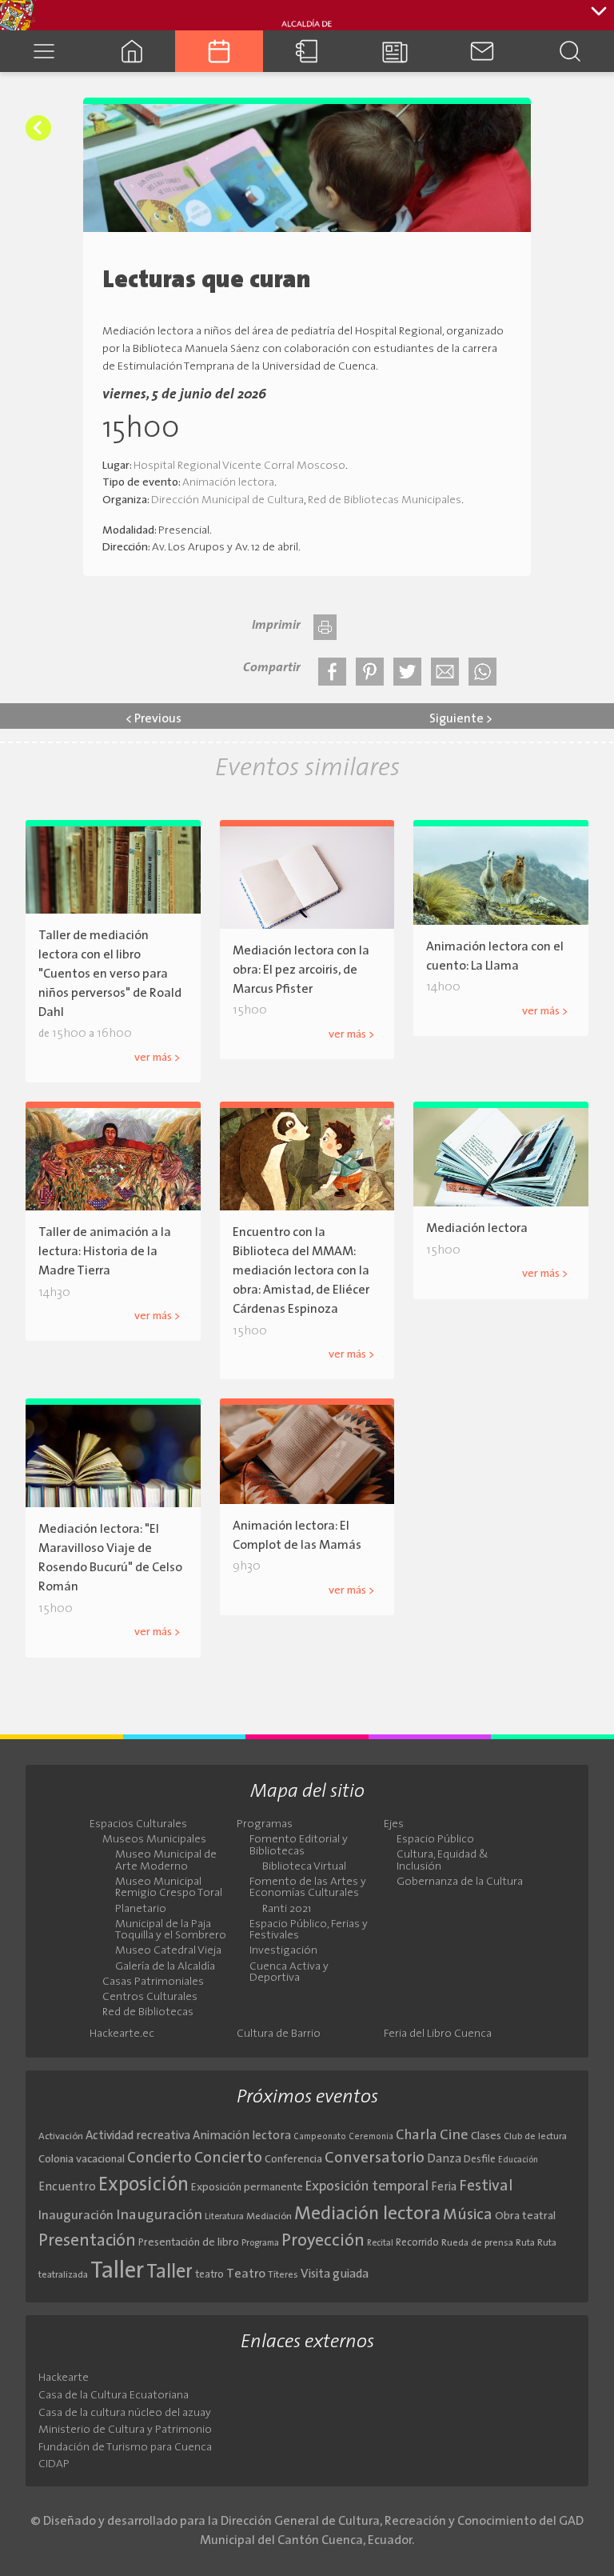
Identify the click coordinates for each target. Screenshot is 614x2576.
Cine (454, 2136)
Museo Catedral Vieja (168, 1951)
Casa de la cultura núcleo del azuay (125, 2413)
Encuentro (67, 2188)
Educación (518, 2160)
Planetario (141, 1910)
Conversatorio (375, 2158)
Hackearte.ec (122, 2034)
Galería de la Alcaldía (165, 1967)
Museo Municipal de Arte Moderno (166, 1861)
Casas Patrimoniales (153, 1982)
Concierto (159, 2159)
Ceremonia (371, 2137)
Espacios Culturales (138, 1825)
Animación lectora (228, 483)
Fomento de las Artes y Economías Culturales (308, 1888)
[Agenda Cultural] (219, 51)
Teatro (246, 2274)
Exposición (144, 2186)
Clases (486, 2136)
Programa (260, 2243)
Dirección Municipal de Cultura (227, 500)
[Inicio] (132, 51)
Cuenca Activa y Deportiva (289, 1973)
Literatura (224, 2217)
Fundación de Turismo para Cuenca (125, 2448)
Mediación (269, 2217)
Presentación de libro (189, 2243)
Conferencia (293, 2160)
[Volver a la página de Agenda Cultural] (38, 128)
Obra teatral (525, 2216)
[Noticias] (395, 51)
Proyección (323, 2241)
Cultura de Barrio (279, 2034)
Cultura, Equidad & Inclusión (443, 1861)
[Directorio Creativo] (307, 51)
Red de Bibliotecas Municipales (385, 500)
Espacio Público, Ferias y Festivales (309, 1930)
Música (468, 2215)
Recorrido (417, 2243)
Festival (486, 2186)
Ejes (394, 1825)
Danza (444, 2160)
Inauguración (76, 2216)
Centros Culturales (150, 1998)
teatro (209, 2275)
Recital (380, 2244)
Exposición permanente (247, 2188)
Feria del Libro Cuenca (438, 2034)
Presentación (87, 2241)
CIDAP (54, 2464)
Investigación (283, 1951)
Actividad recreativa (138, 2136)
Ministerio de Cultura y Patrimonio (125, 2430)
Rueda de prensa (477, 2243)
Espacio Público (435, 1840)
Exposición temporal (367, 2187)
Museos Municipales (154, 1840)
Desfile (480, 2160)
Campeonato (320, 2137)
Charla (417, 2136)
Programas (265, 1825)
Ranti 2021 (287, 1910)
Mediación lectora (367, 2214)
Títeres (283, 2275)
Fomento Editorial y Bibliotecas (299, 1846)
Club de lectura (535, 2137)
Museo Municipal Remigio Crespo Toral (169, 1888)
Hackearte (64, 2378)
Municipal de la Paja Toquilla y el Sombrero (171, 1930)
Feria (444, 2188)
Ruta (525, 2243)
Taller (117, 2272)
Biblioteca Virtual (304, 1867)
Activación (61, 2137)
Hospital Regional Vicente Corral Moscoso (239, 466)
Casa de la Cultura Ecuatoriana (114, 2396)
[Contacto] (483, 51)
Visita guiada (335, 2274)
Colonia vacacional (82, 2160)
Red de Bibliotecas (148, 2013)
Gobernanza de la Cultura (460, 1882)
